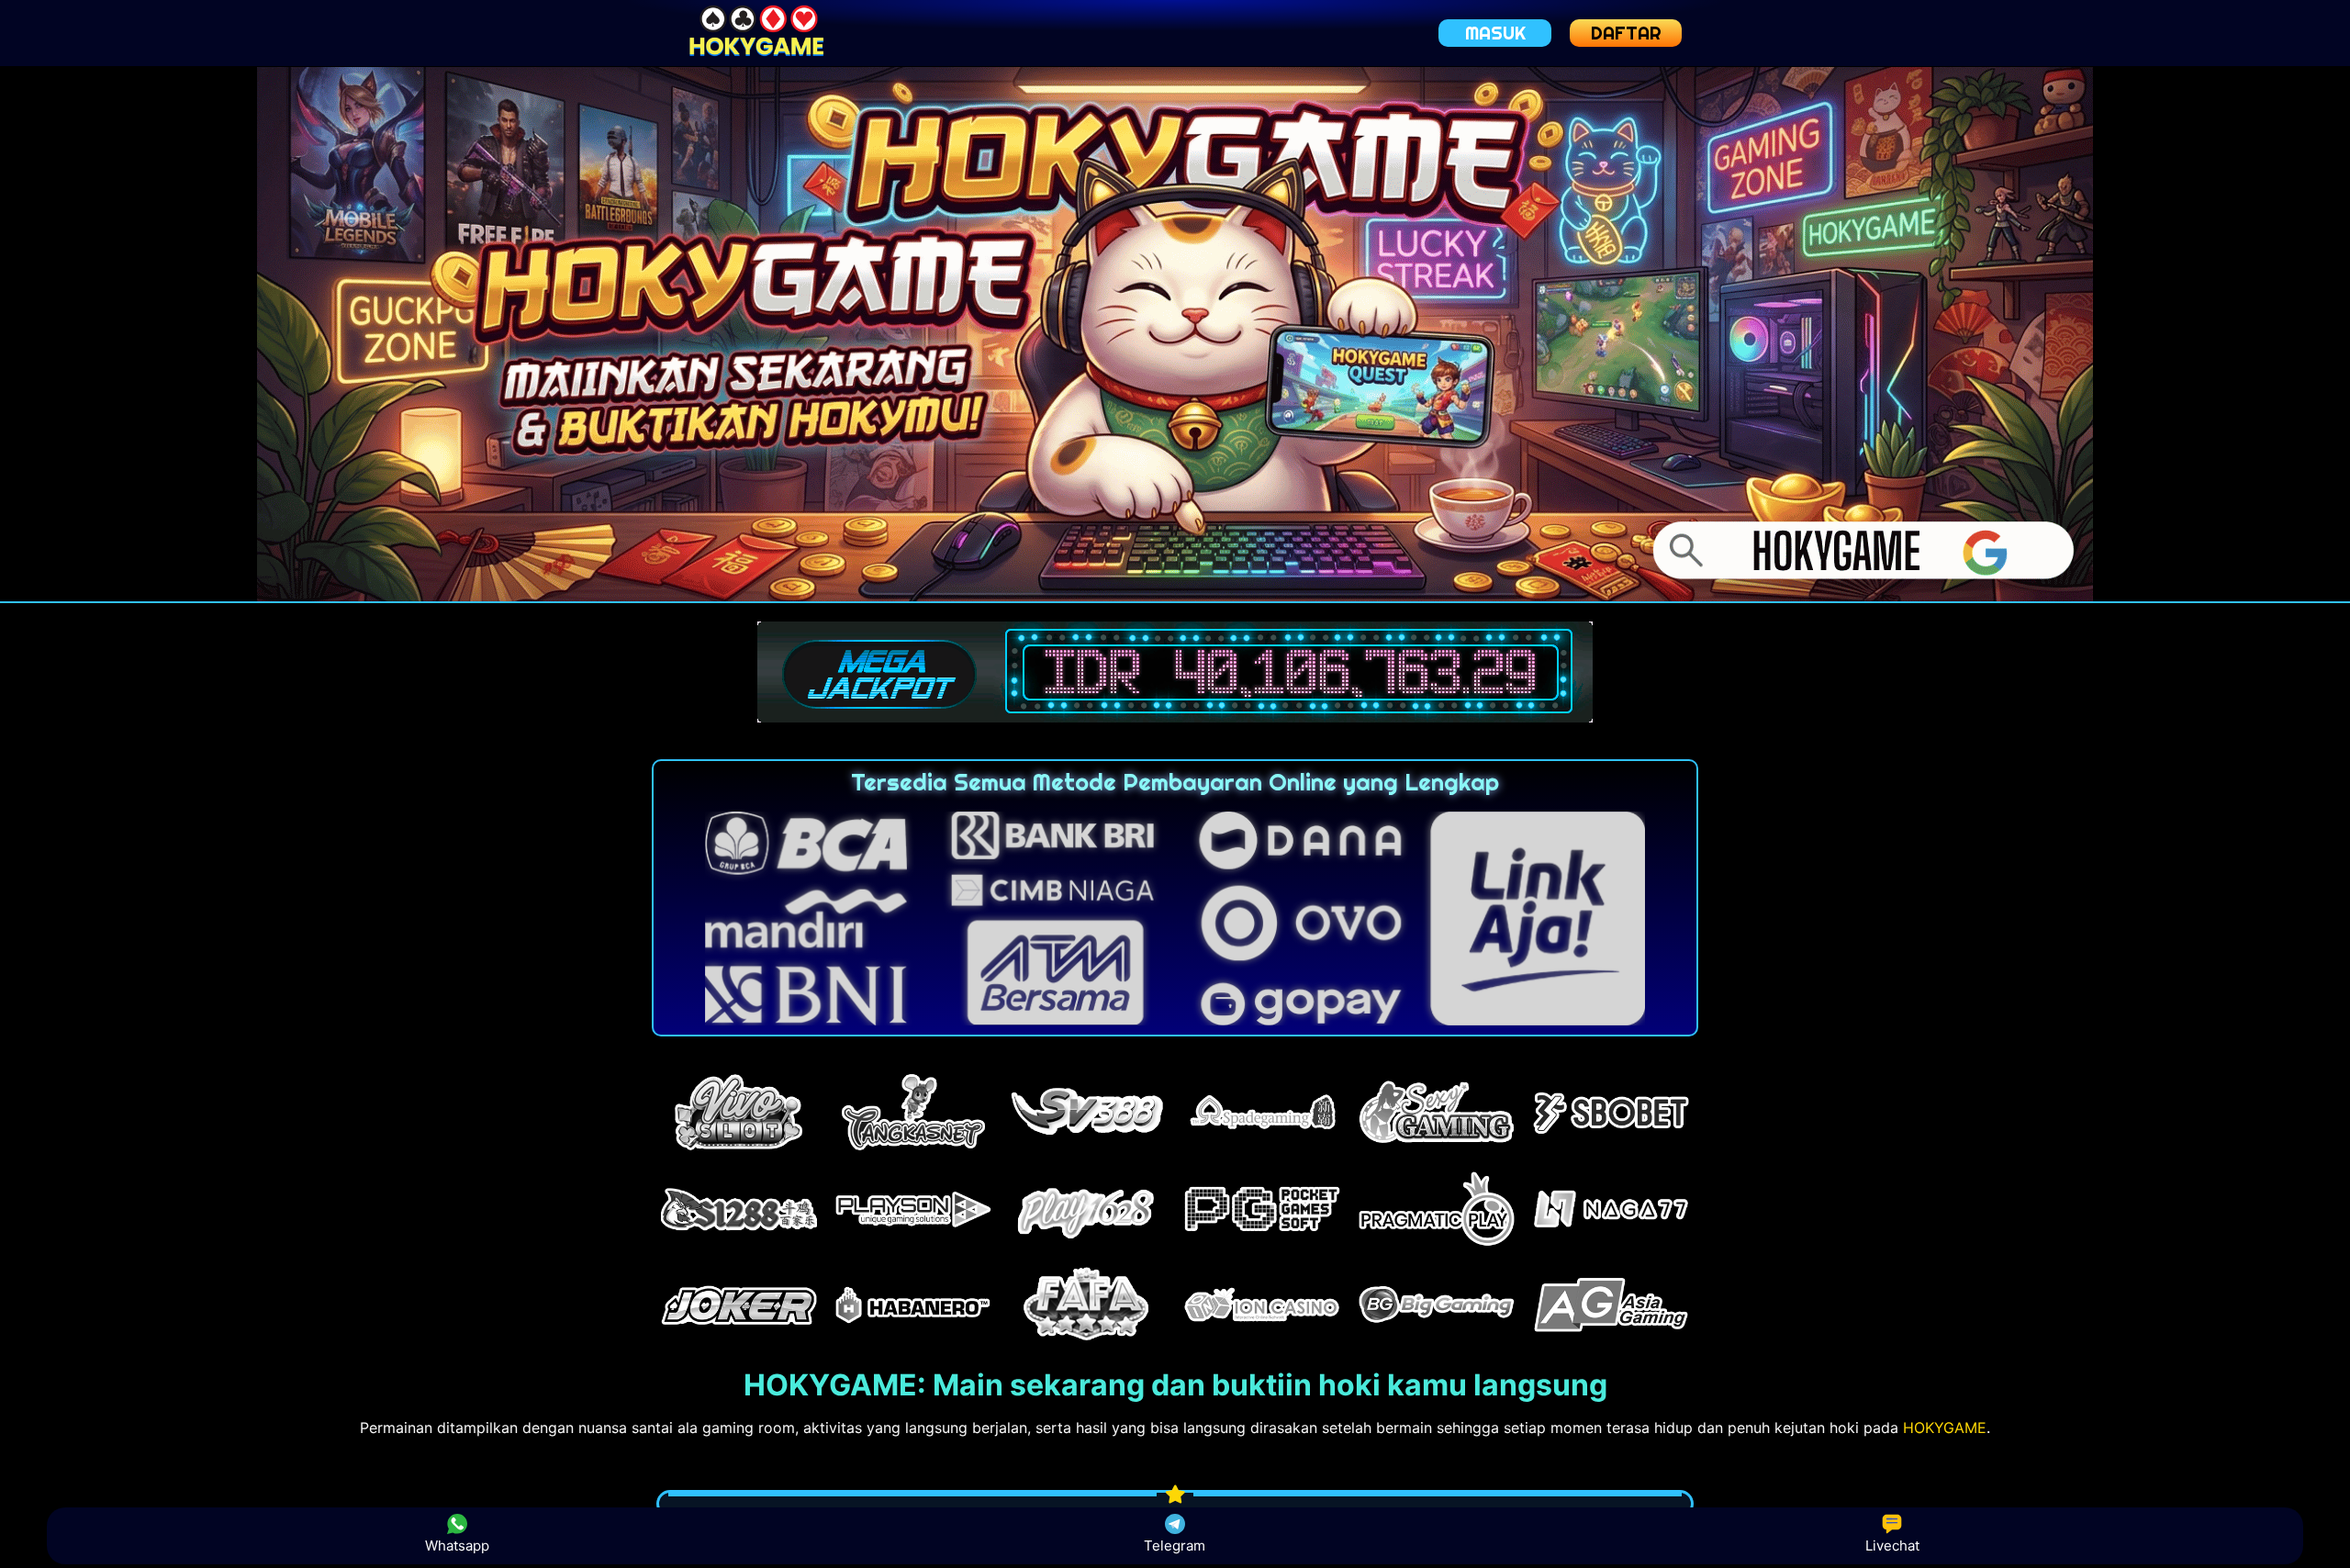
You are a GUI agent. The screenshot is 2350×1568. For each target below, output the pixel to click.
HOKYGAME (1945, 1428)
